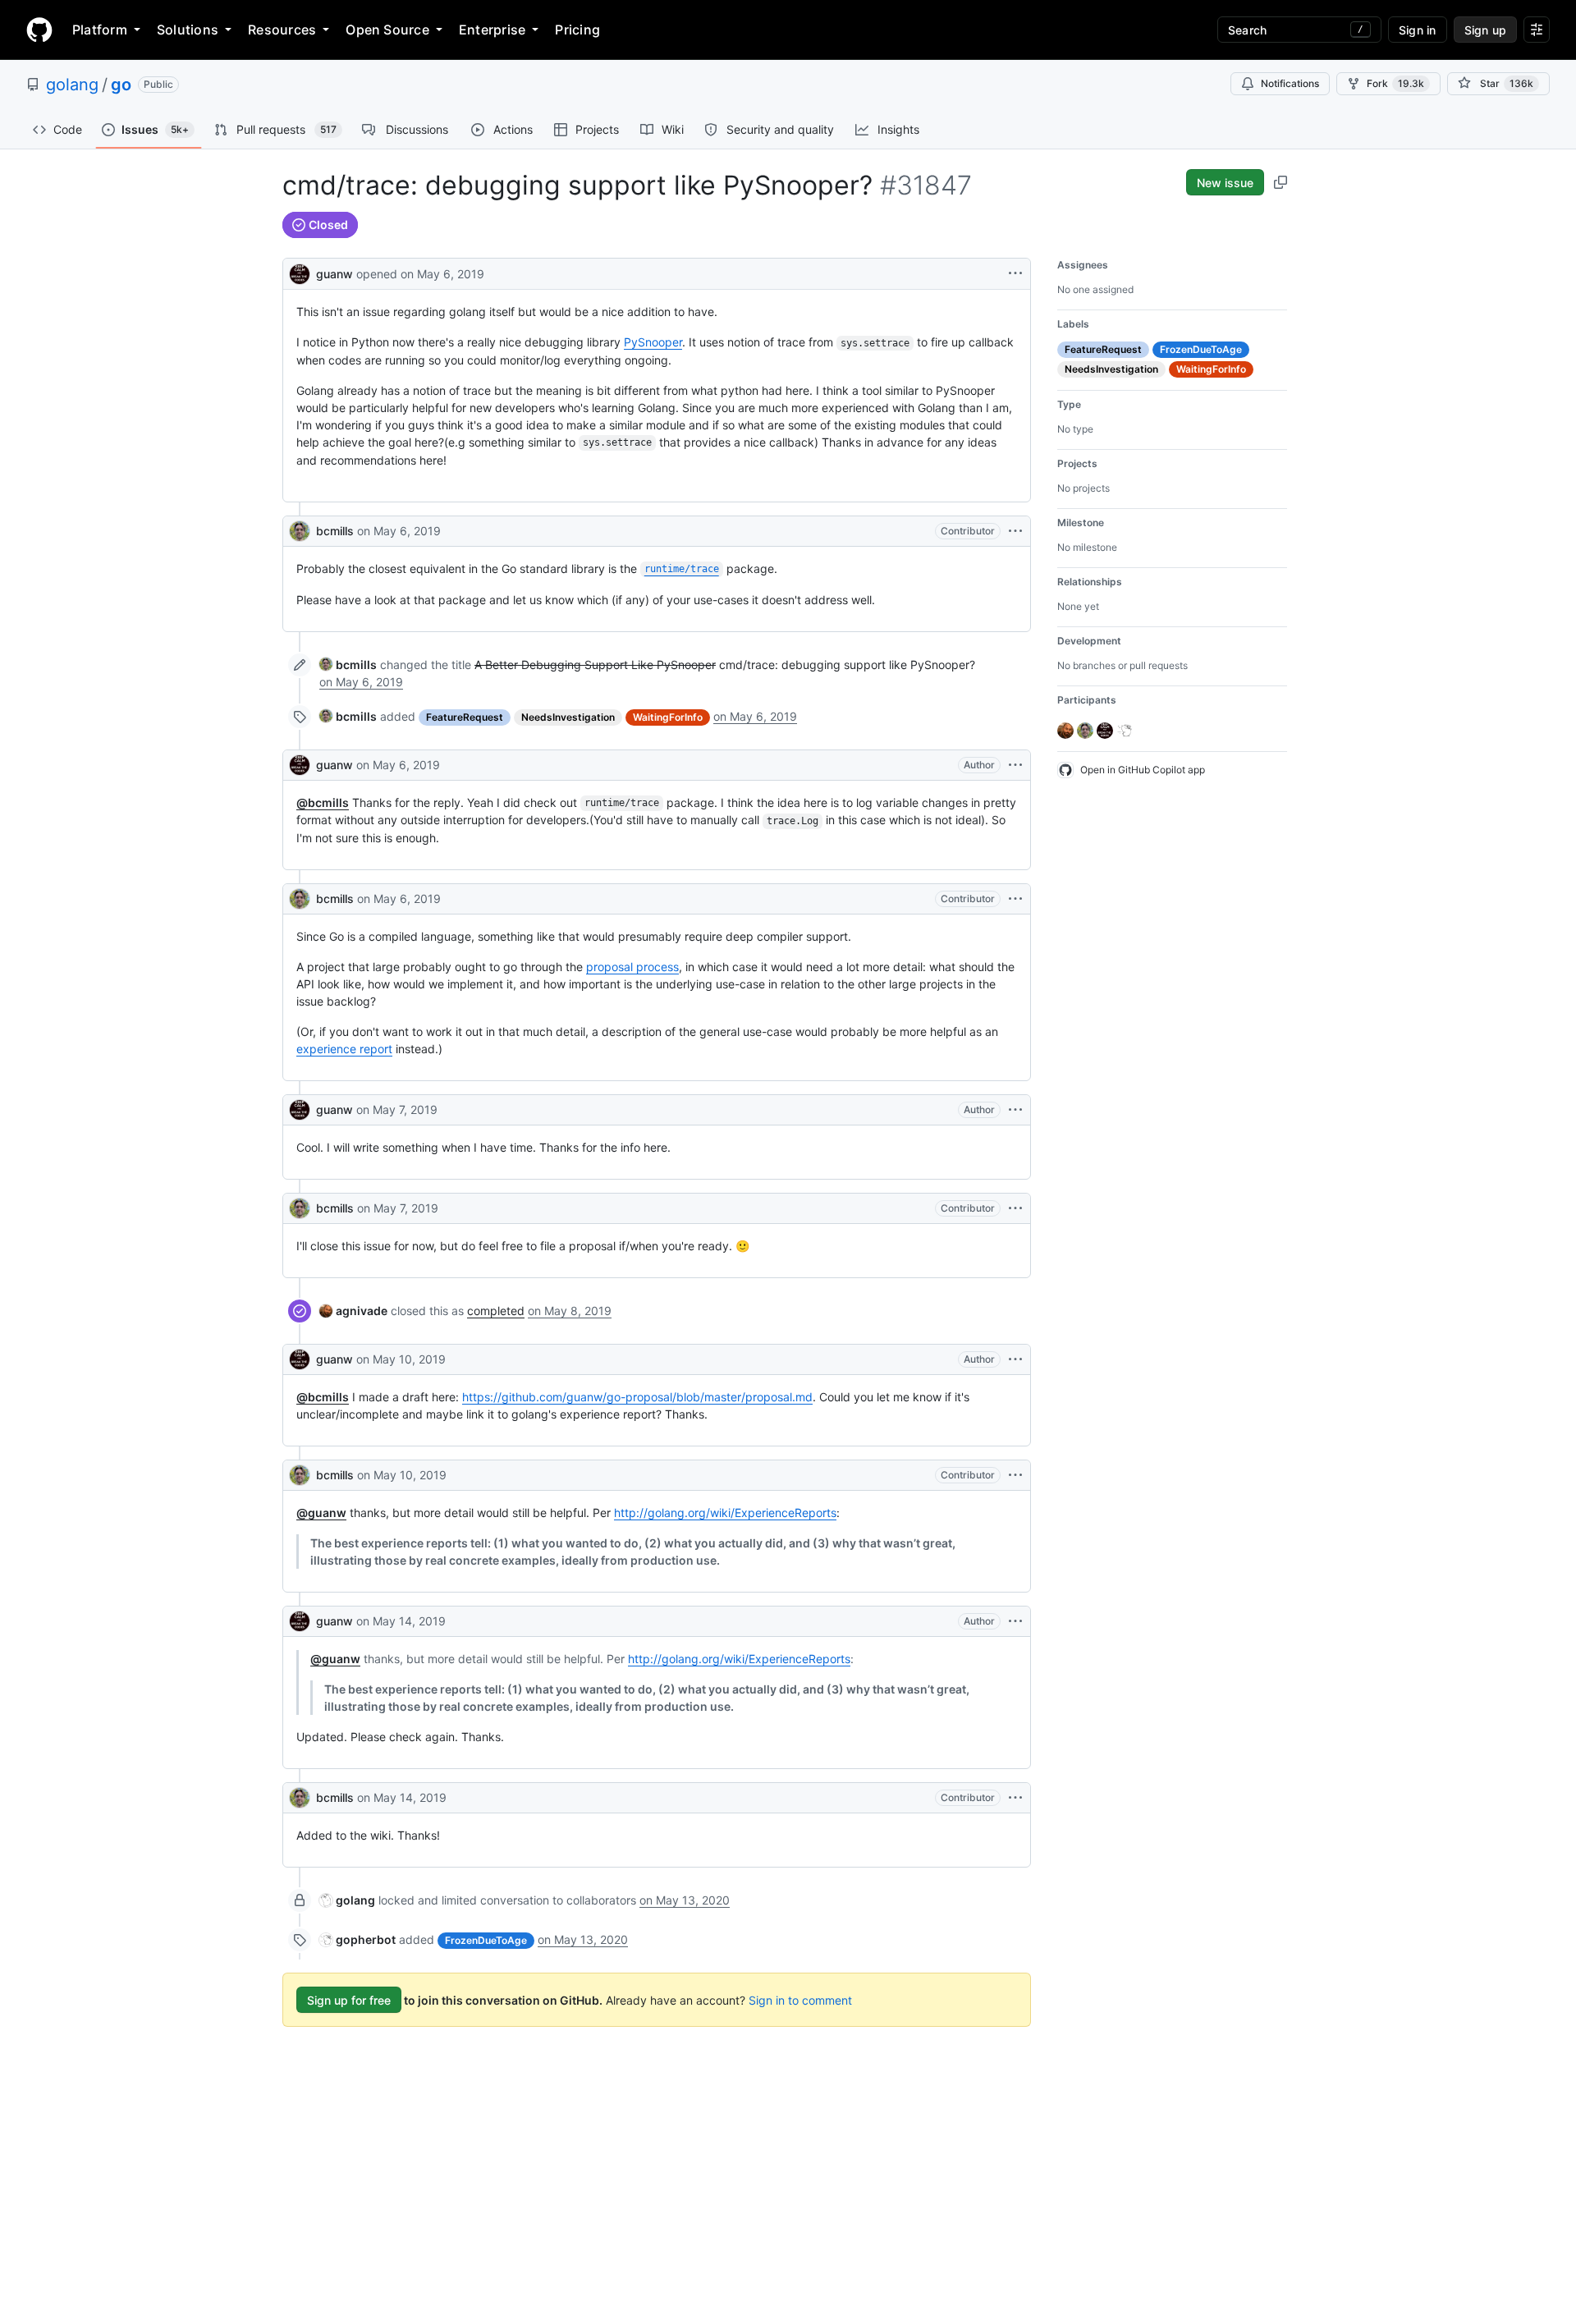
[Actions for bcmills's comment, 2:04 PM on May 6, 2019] (1015, 531)
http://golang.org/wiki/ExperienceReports (725, 1513)
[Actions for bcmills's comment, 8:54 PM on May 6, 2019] (1015, 899)
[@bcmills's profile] (300, 531)
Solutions (188, 30)
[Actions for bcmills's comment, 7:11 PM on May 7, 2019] (1015, 1208)
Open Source (387, 30)
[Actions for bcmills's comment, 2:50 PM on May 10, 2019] (1015, 1475)
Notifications (1290, 83)
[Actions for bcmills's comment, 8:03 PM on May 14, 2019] (1015, 1798)
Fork (1395, 83)
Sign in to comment (800, 2000)
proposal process (632, 967)
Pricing (577, 30)
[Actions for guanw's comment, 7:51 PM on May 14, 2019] (1015, 1621)
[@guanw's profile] (300, 272)
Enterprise (492, 30)
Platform (100, 30)
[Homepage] (39, 30)
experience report (344, 1049)
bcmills (335, 531)
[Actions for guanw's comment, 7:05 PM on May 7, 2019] (1015, 1110)
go (121, 85)
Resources (282, 30)
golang (72, 85)
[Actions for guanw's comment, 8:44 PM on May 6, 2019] (1015, 765)
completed (496, 1311)
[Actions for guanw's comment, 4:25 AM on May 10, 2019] (1015, 1359)
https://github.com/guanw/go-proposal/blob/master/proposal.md (637, 1397)
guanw (334, 274)
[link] (348, 665)
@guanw (321, 1513)
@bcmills (323, 802)
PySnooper (653, 342)
